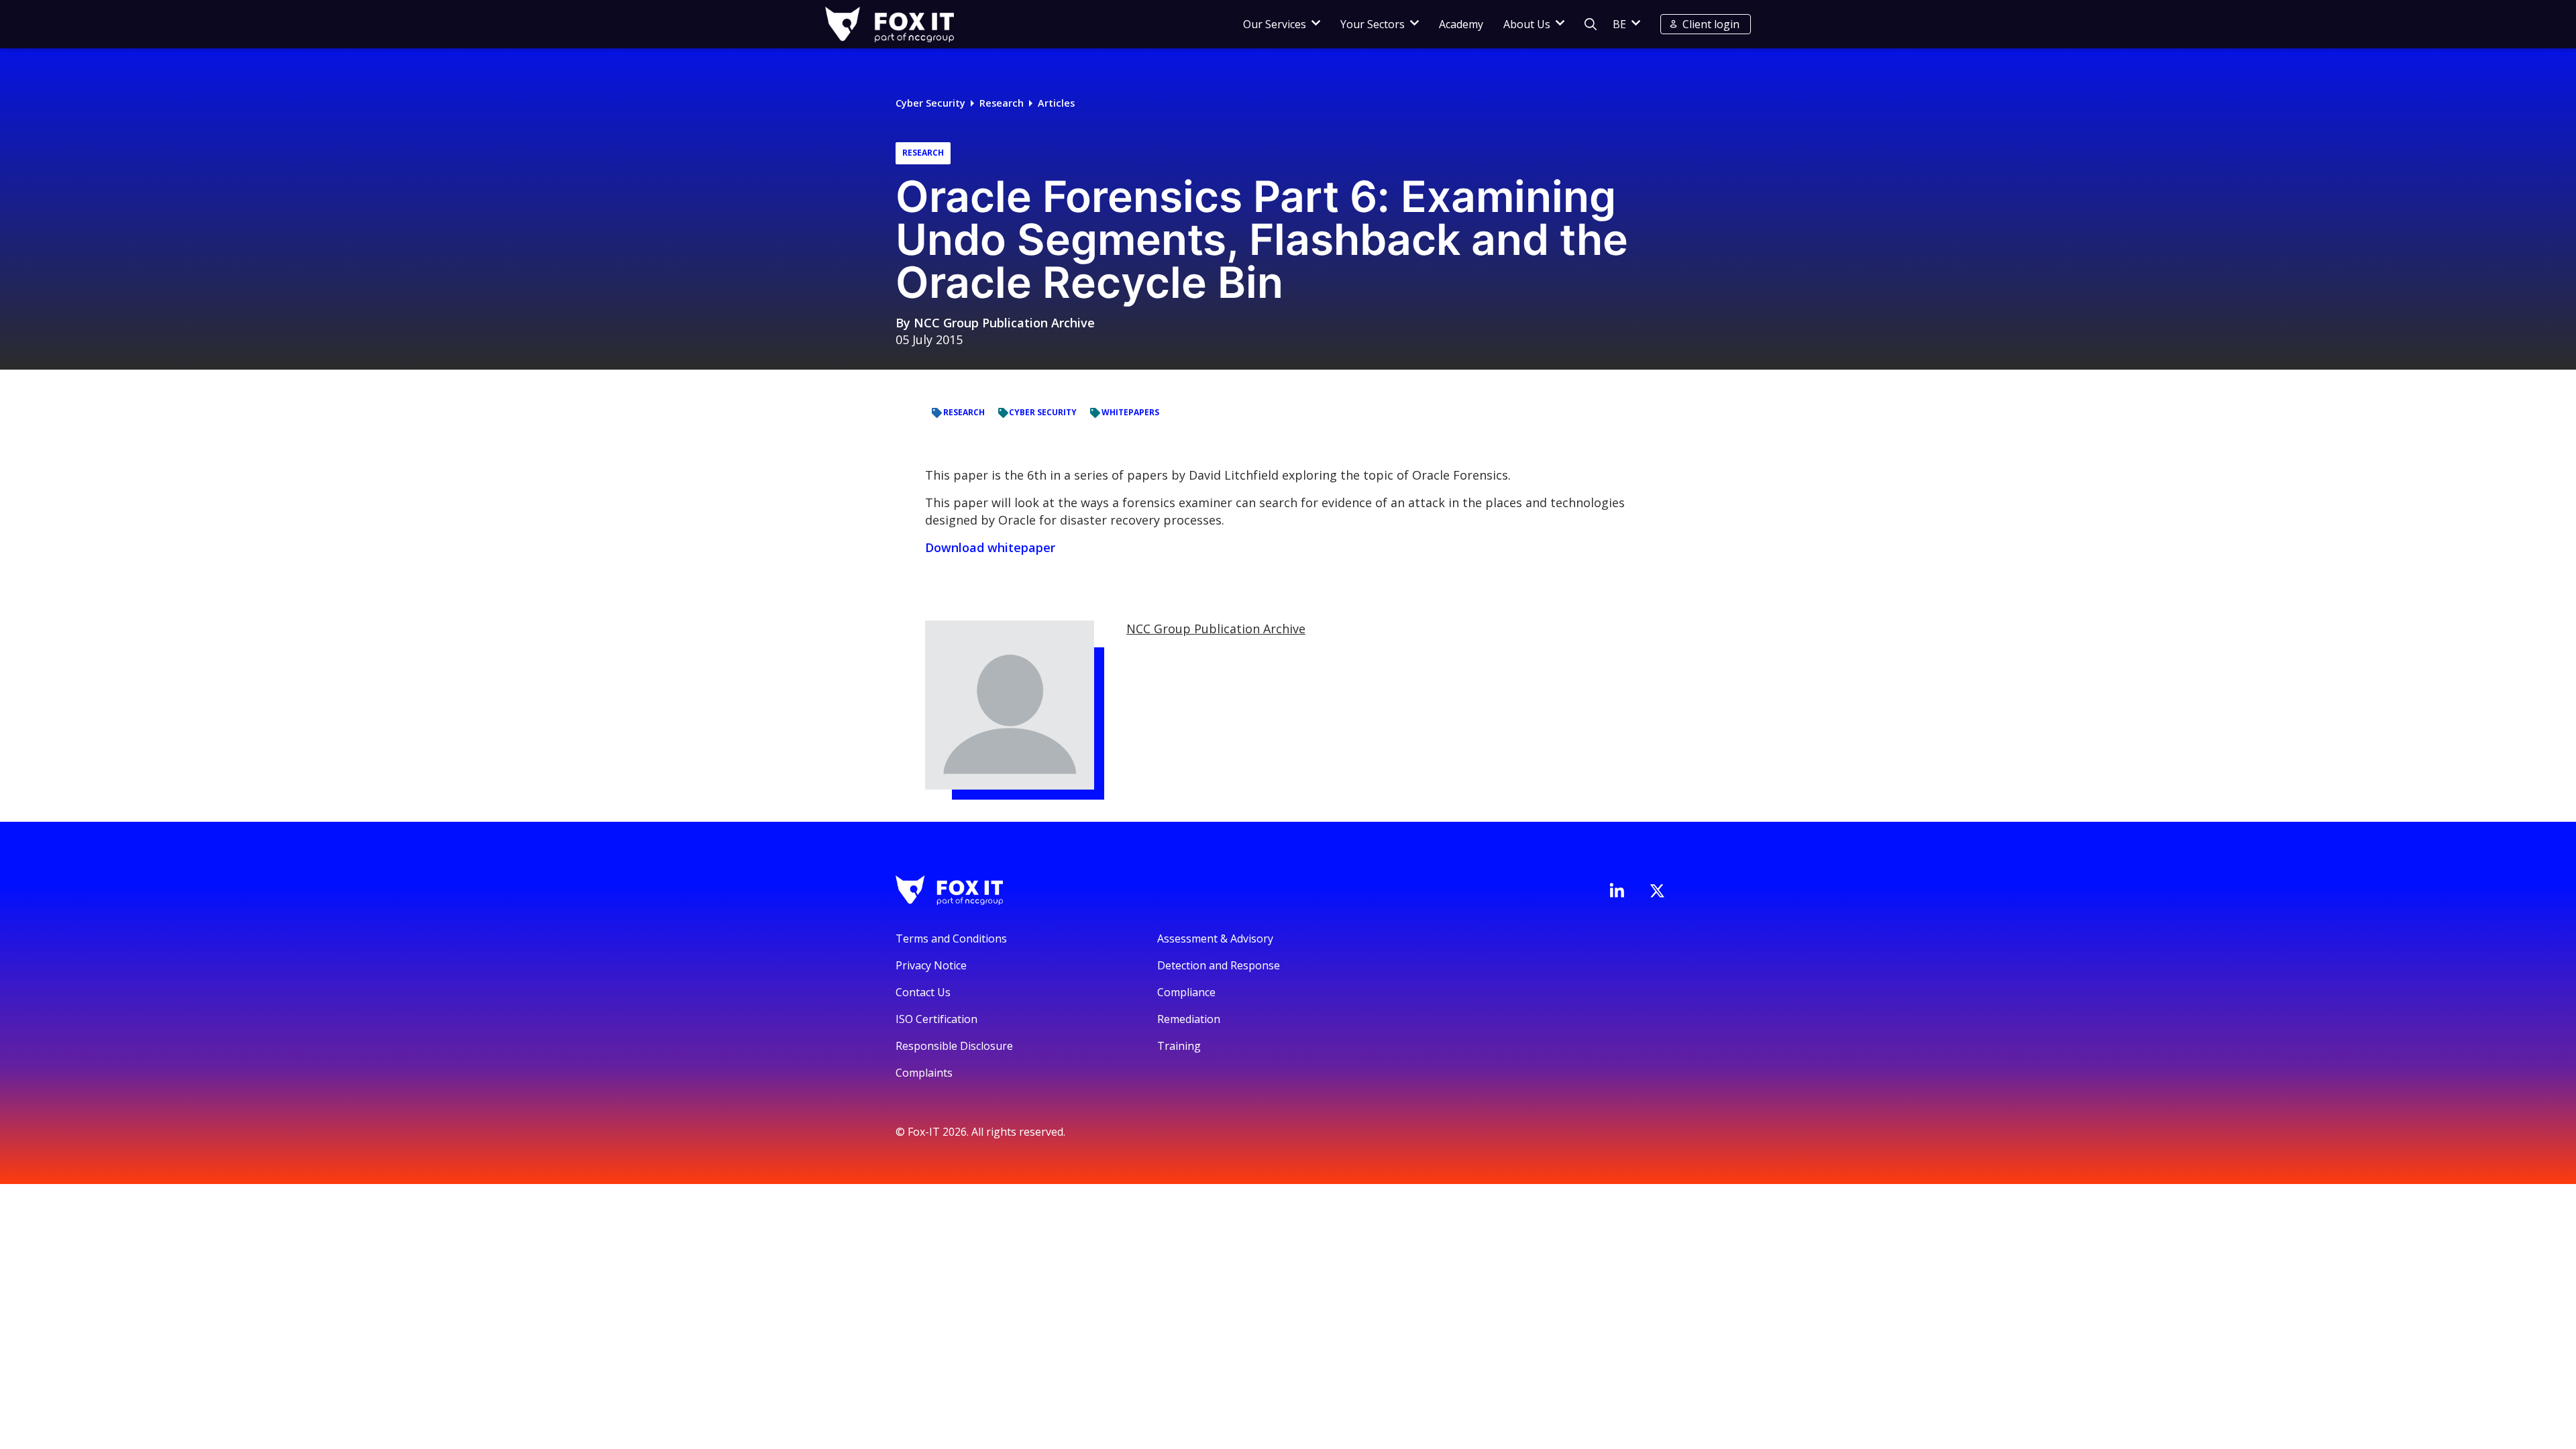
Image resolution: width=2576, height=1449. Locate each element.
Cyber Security (930, 103)
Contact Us (923, 992)
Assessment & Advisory (1215, 938)
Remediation (1189, 1019)
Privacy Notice (931, 965)
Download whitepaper (990, 547)
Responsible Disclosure (954, 1046)
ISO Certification (936, 1019)
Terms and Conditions (951, 938)
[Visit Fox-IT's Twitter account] (1657, 891)
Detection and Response (1219, 965)
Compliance (1186, 992)
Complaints (924, 1073)
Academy (1461, 24)
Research (1002, 103)
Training (1179, 1046)
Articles (1056, 103)
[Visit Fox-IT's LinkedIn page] (1617, 890)
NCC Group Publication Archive (1004, 323)
